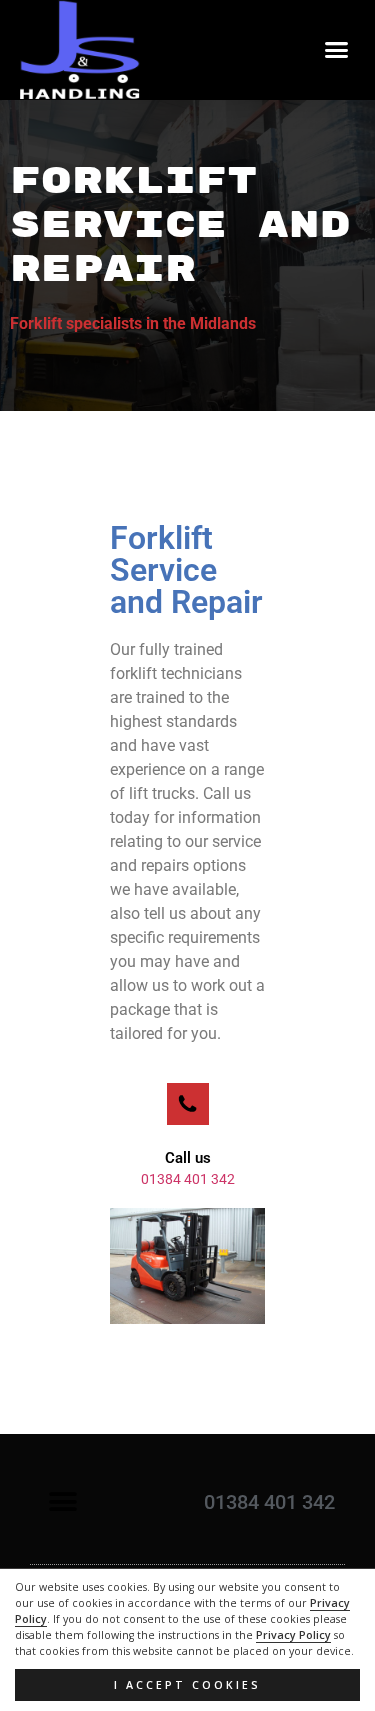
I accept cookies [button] (187, 1685)
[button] (337, 50)
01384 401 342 (188, 1179)
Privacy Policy (293, 1635)
